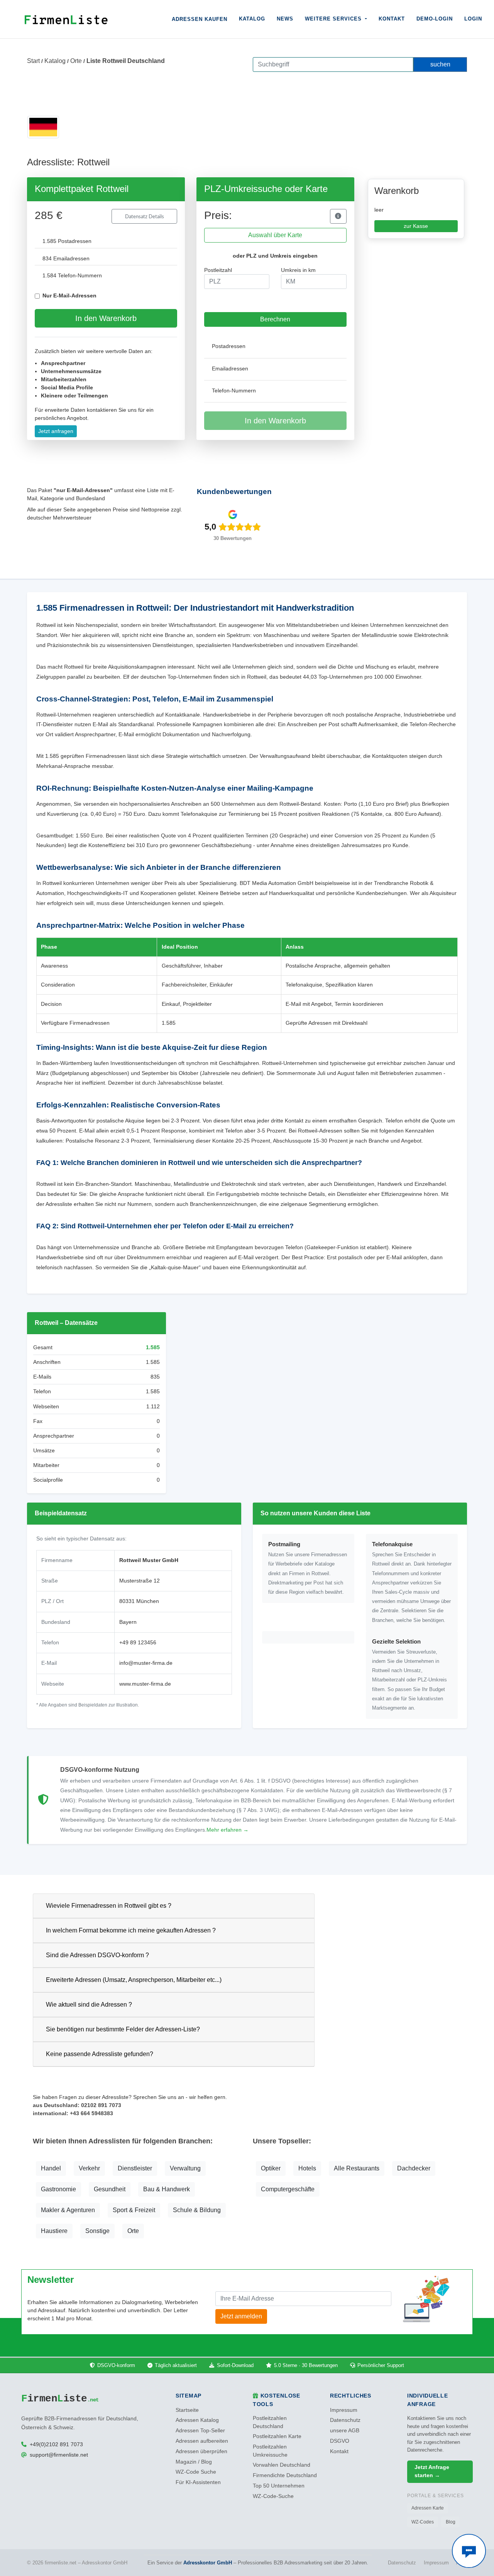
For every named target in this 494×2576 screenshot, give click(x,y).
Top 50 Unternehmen (279, 2486)
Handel (51, 2168)
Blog (451, 2522)
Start (33, 61)
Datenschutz (345, 2420)
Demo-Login (435, 19)
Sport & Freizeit (134, 2210)
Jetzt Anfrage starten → (432, 2471)
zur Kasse (416, 226)
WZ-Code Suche (196, 2472)
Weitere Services (334, 19)
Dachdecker (414, 2168)
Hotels (307, 2168)
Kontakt (392, 19)
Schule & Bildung (197, 2210)
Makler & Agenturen (68, 2210)
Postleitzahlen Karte (277, 2436)
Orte (76, 61)
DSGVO (340, 2441)
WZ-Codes (423, 2522)
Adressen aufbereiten (202, 2441)
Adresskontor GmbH (208, 2563)
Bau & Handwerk (167, 2189)
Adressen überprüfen (201, 2451)
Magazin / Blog (194, 2462)
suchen (440, 64)
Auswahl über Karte (275, 235)
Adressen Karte (428, 2508)
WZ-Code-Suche (273, 2496)
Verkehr (89, 2168)
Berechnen (275, 319)
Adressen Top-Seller (200, 2431)
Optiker (271, 2168)
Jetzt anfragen (56, 431)
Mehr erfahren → (228, 1830)
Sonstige (97, 2231)
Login (473, 19)
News (285, 19)
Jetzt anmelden (241, 2316)
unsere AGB (345, 2431)
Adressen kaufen (200, 19)
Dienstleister (135, 2168)
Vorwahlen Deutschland (282, 2465)
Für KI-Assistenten (198, 2482)
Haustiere (54, 2231)
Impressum (344, 2410)
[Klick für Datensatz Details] (338, 216)
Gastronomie (58, 2189)
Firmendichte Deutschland (285, 2475)
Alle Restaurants (357, 2168)
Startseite (187, 2410)
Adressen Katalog (197, 2420)
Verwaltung (185, 2168)
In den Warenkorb (106, 318)
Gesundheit (110, 2189)
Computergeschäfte (288, 2189)
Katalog (252, 19)
